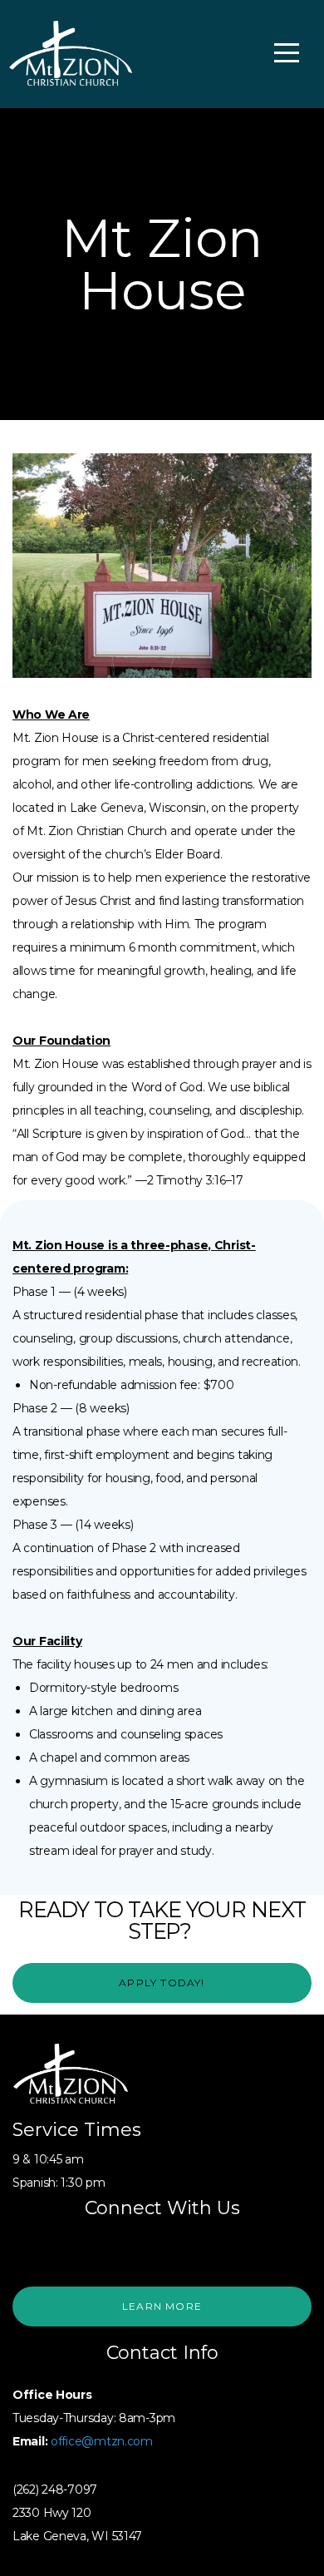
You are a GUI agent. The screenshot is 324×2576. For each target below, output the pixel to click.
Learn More (162, 2306)
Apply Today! (162, 1983)
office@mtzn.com (102, 2441)
